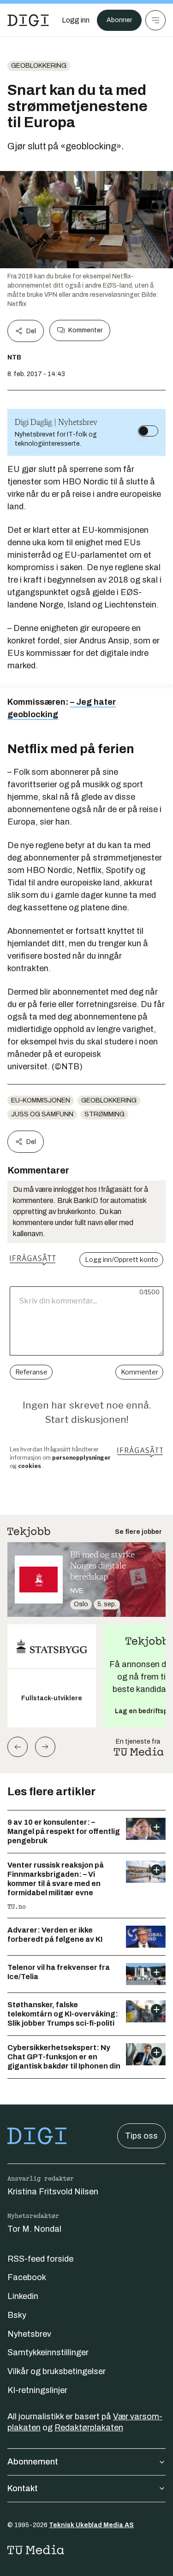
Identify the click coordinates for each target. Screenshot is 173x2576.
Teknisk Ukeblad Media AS (91, 2525)
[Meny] (155, 20)
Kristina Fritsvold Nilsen (53, 2192)
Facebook (27, 2277)
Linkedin (23, 2296)
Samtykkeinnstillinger (48, 2352)
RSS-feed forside (40, 2259)
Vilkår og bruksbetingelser (57, 2371)
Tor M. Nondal (34, 2229)
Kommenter (85, 330)
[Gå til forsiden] (28, 20)
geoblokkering (39, 66)
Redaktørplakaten (89, 2428)
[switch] (148, 431)
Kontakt (23, 2488)
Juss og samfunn (42, 1114)
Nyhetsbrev (29, 2334)
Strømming (104, 1114)
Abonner (119, 20)
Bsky (17, 2315)
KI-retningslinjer (37, 2390)
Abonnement (33, 2462)
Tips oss (141, 2136)
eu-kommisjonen (41, 1100)
